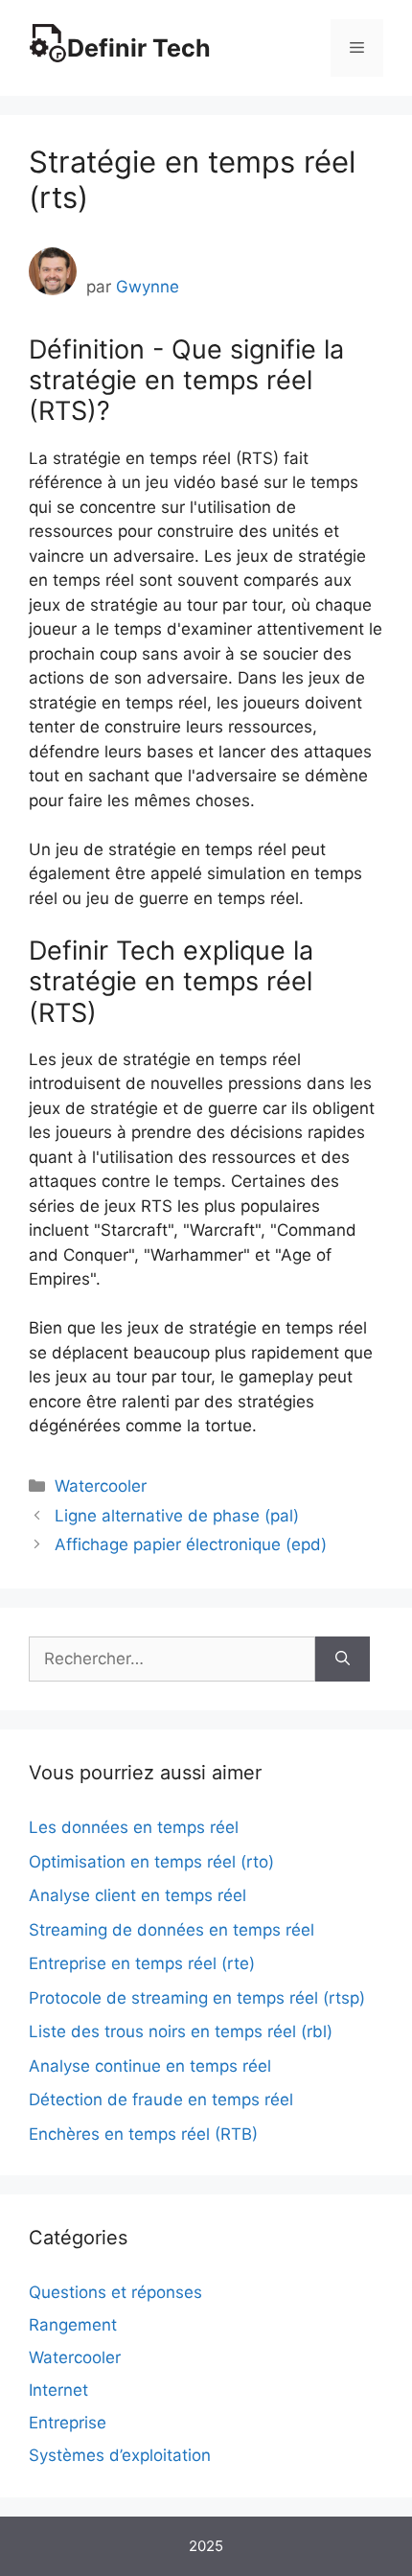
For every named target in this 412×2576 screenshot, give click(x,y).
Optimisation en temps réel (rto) (151, 1862)
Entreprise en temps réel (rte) (142, 1963)
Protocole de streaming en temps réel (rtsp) (197, 1998)
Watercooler (101, 1486)
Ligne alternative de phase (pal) (177, 1516)
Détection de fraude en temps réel (161, 2100)
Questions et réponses (115, 2292)
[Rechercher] (343, 1659)
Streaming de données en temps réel (172, 1930)
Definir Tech (139, 48)
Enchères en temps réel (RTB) (143, 2134)
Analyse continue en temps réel (150, 2066)
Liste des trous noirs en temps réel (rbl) (181, 2031)
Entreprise (68, 2423)
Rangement (73, 2325)
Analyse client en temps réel (137, 1895)
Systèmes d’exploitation (120, 2455)
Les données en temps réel (134, 1827)
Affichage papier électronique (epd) (191, 1544)
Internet (58, 2390)
